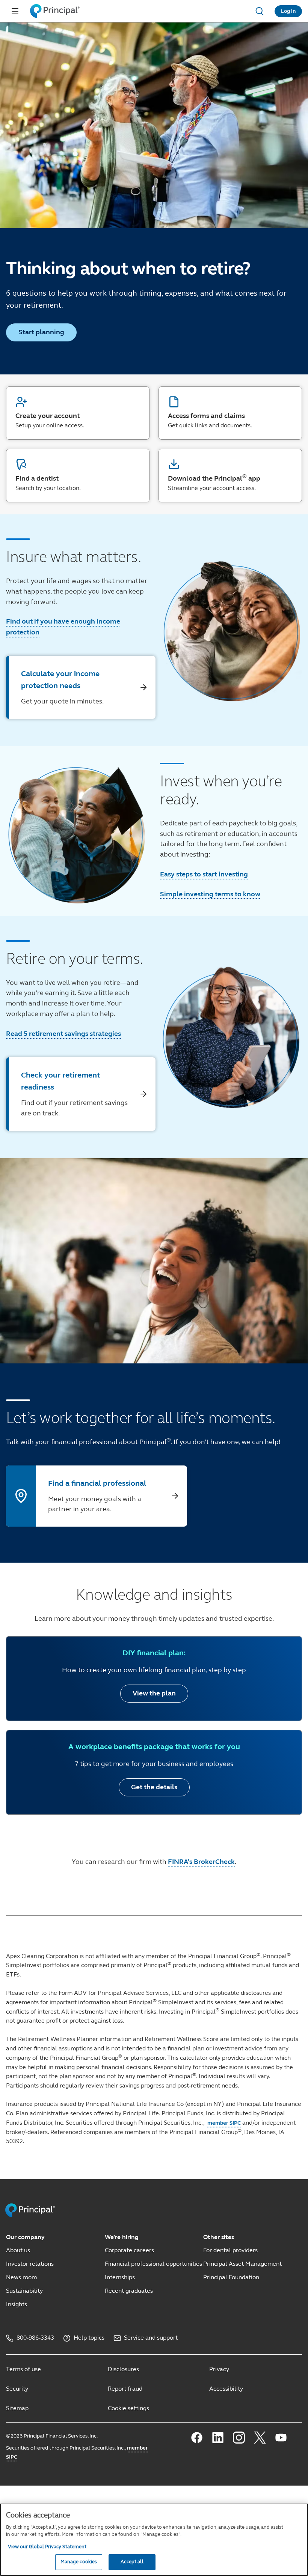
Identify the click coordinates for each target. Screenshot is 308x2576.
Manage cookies (79, 2562)
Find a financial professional (97, 1483)
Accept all (132, 2562)
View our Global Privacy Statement (47, 2547)
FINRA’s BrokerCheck (201, 1862)
